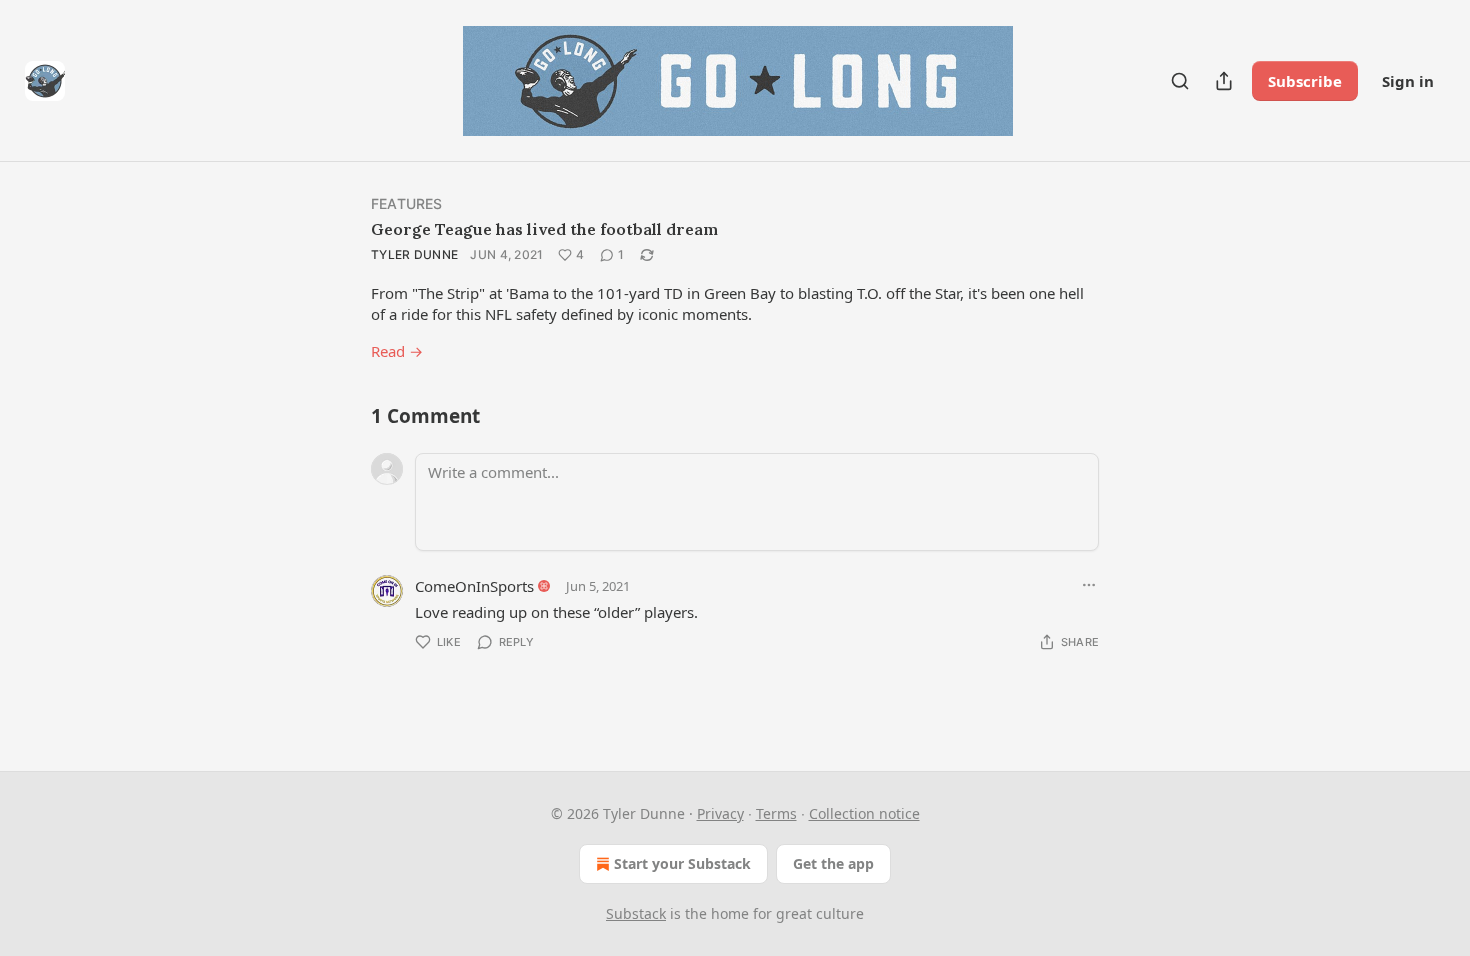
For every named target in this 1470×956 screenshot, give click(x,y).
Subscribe (1305, 81)
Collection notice (864, 813)
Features (407, 203)
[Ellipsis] (1089, 585)
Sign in (1408, 81)
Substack (636, 913)
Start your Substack (682, 863)
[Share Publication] (1224, 81)
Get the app (833, 863)
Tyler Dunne (414, 254)
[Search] (1180, 81)
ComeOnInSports (474, 586)
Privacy (720, 813)
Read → (397, 351)
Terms (776, 813)
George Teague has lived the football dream (544, 229)
